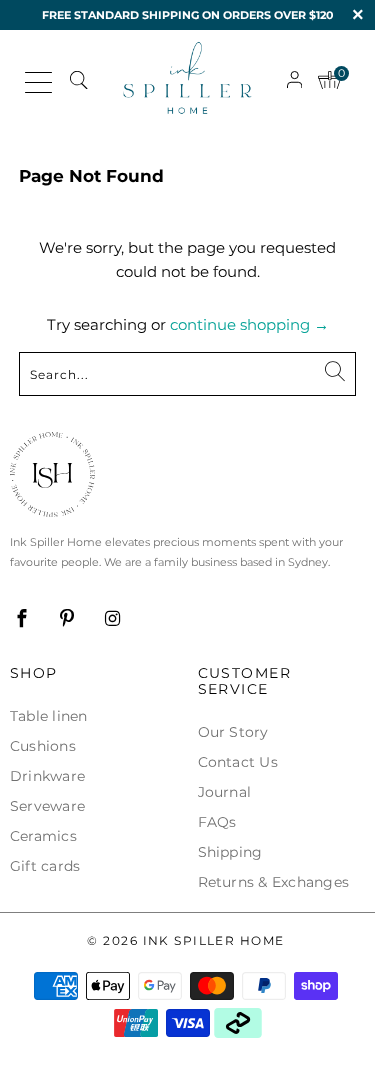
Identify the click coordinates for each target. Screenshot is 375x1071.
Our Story (233, 732)
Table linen (49, 716)
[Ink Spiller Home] (188, 80)
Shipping (230, 852)
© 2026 (185, 940)
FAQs (217, 822)
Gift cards (45, 866)
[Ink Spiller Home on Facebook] (22, 619)
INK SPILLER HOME (214, 940)
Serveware (47, 806)
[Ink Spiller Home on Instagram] (113, 619)
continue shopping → (249, 324)
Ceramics (43, 836)
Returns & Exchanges (274, 882)
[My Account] (294, 79)
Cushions (43, 746)
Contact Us (238, 762)
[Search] (78, 80)
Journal (225, 792)
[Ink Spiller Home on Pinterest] (67, 619)
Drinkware (47, 776)
